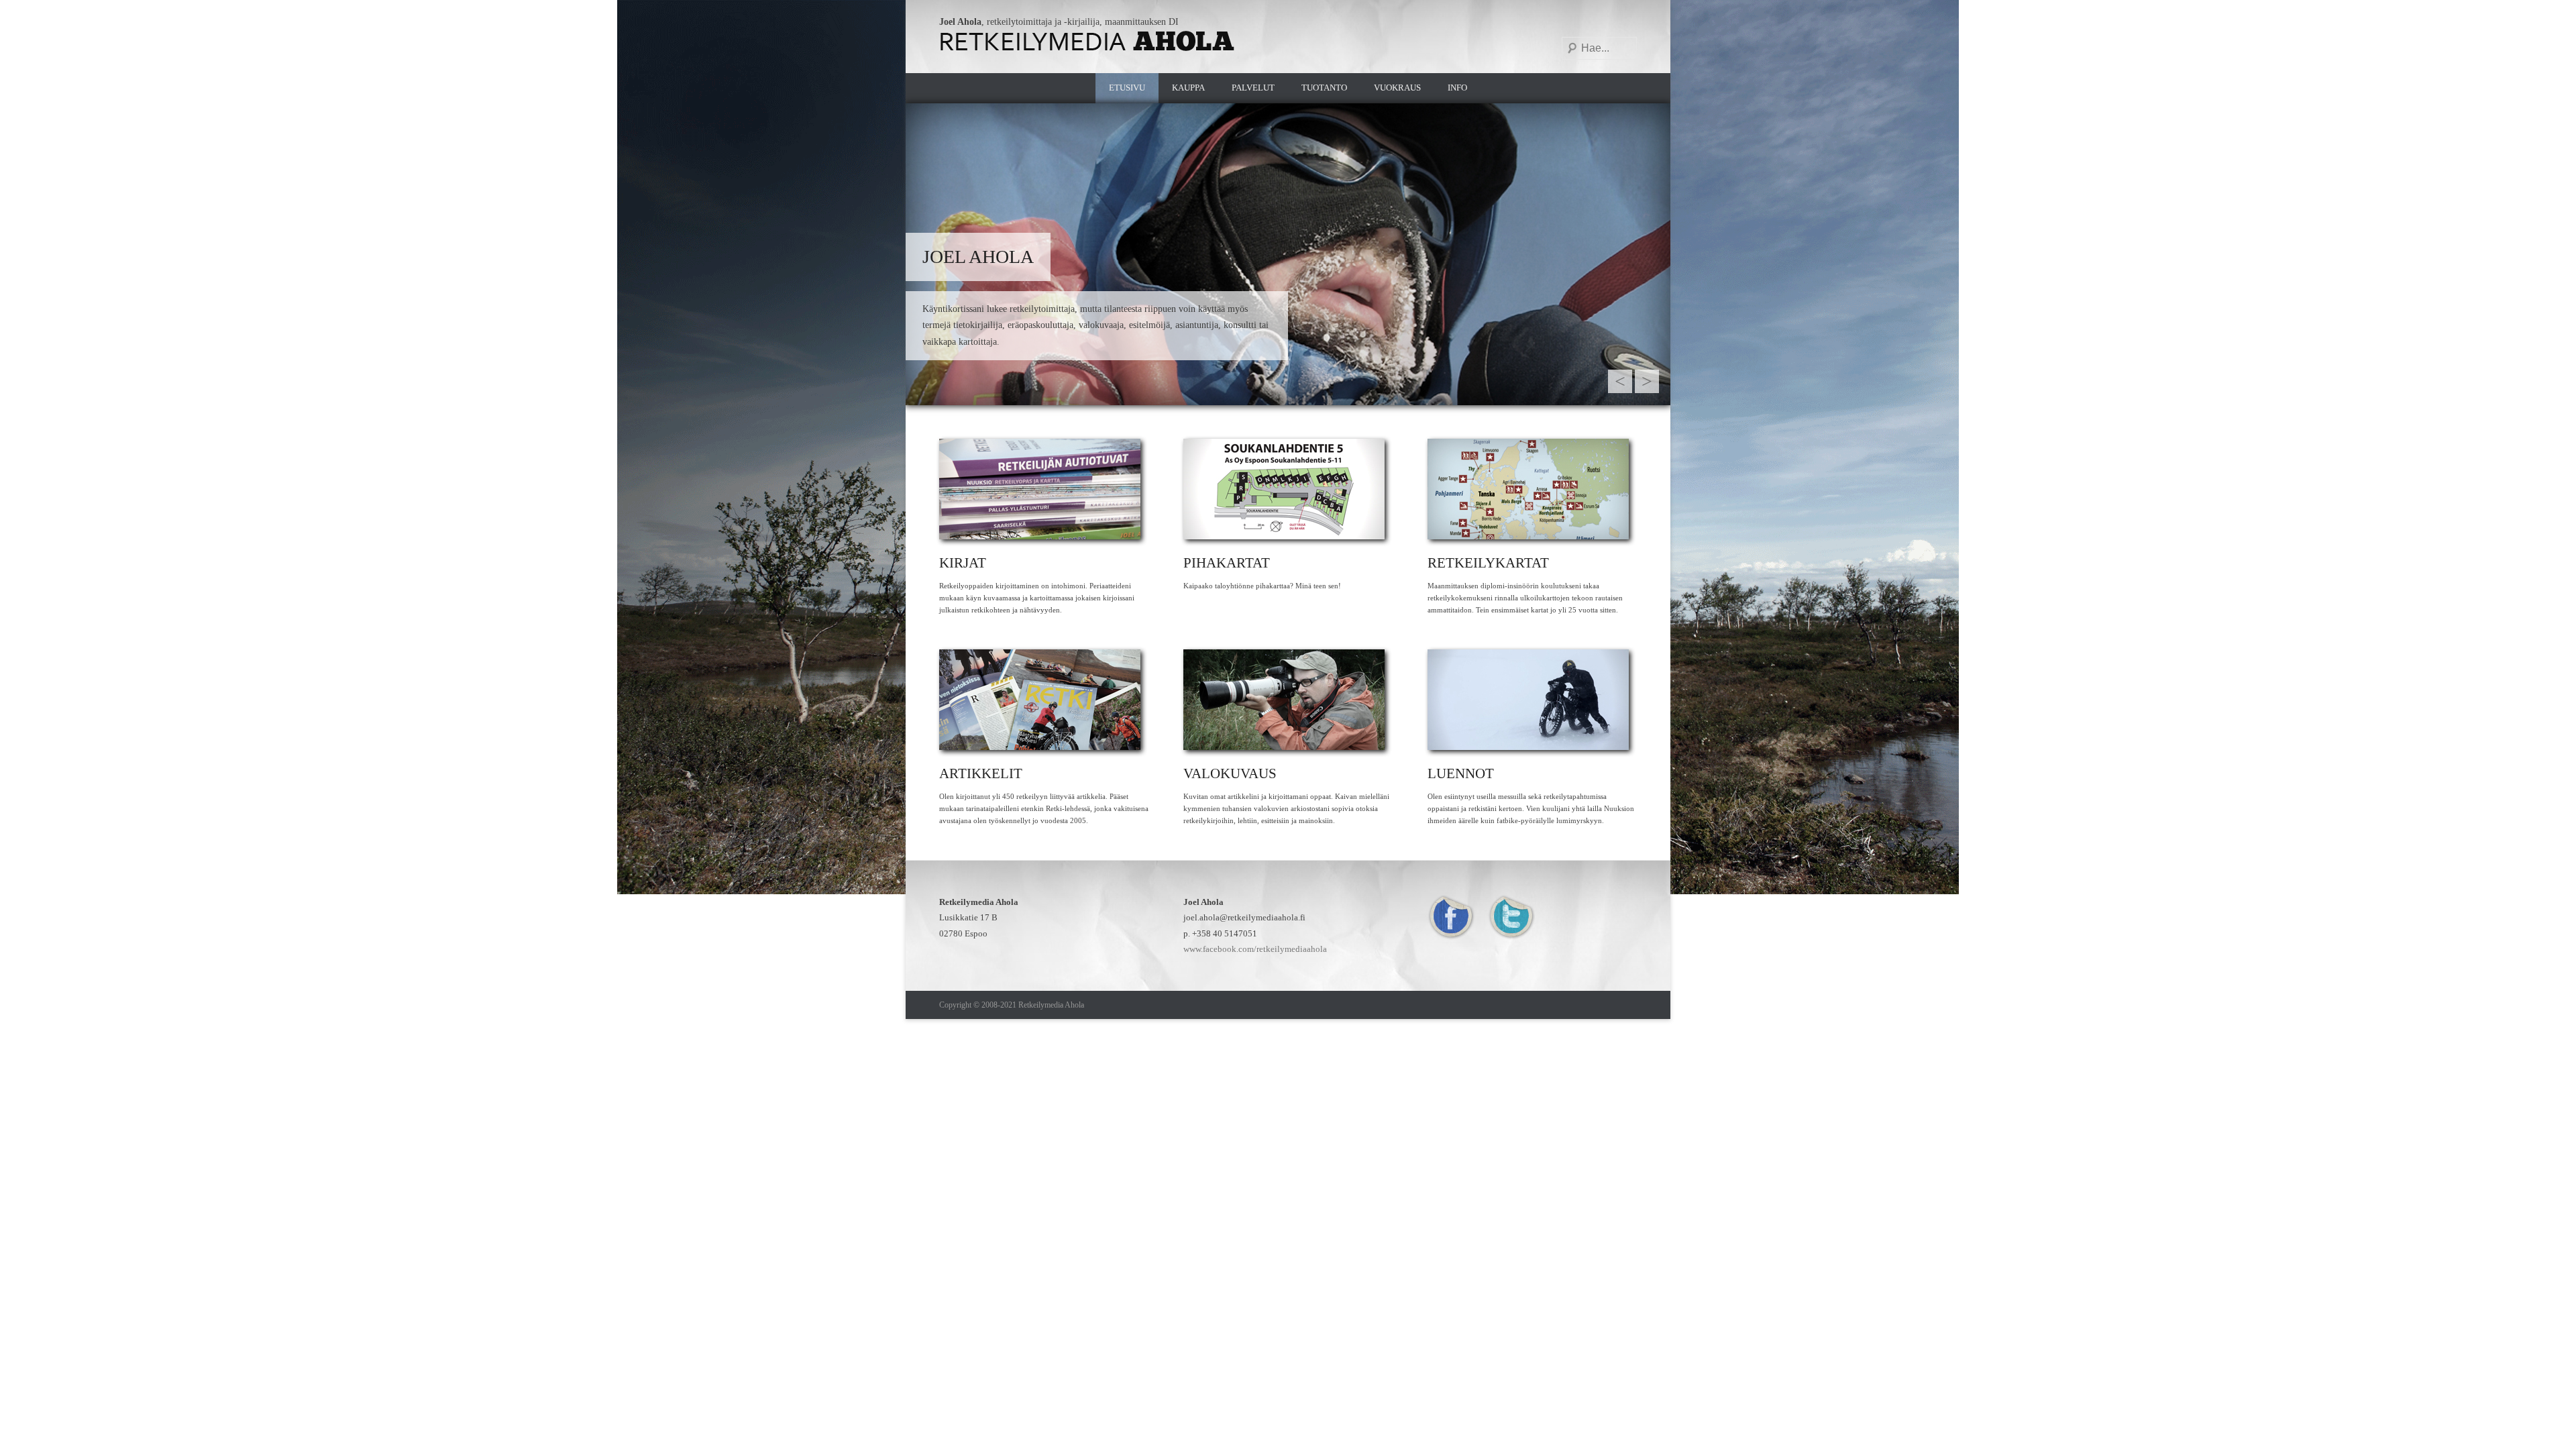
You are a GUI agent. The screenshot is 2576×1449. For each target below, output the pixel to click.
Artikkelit (981, 773)
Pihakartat (1227, 563)
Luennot (1461, 773)
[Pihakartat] (1288, 489)
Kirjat (963, 563)
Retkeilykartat (1488, 563)
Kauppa (1188, 88)
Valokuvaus (1230, 773)
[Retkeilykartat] (1532, 489)
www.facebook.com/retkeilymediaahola (1255, 949)
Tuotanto (1324, 88)
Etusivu (1127, 88)
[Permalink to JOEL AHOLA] (1288, 254)
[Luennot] (1532, 700)
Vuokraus (1397, 88)
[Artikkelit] (1044, 700)
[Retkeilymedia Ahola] (1088, 41)
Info (1457, 88)
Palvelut (1253, 88)
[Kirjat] (1044, 489)
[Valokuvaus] (1288, 700)
